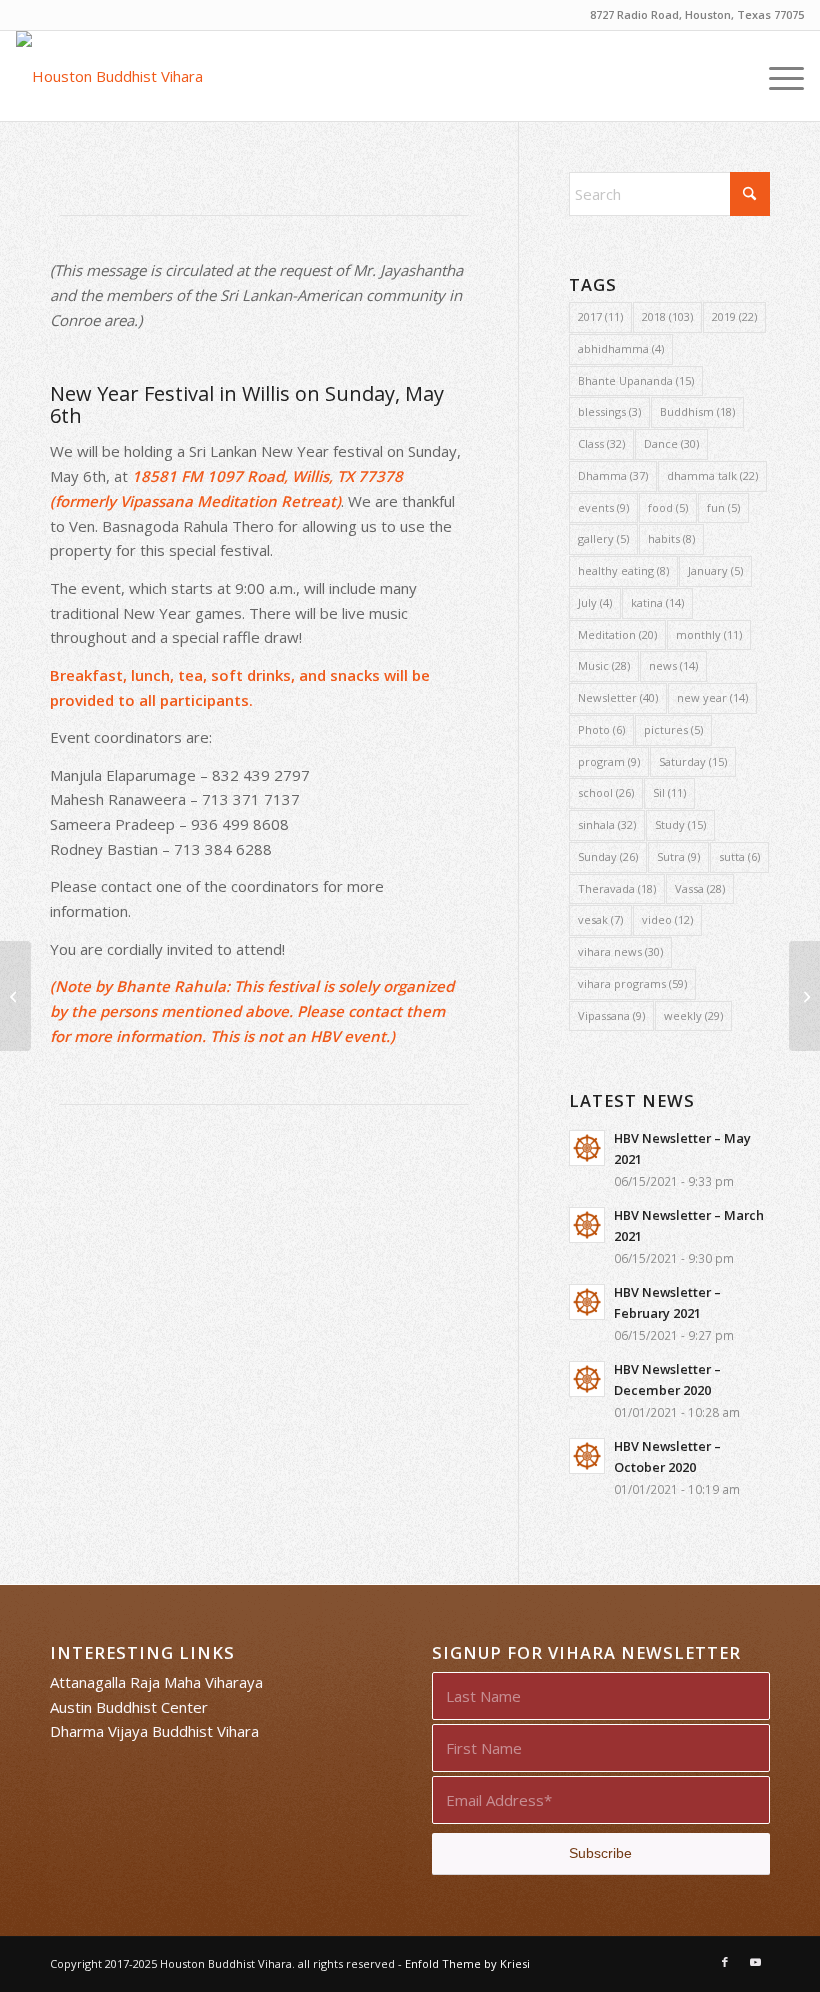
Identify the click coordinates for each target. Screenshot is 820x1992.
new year (712, 697)
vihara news (620, 951)
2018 (667, 316)
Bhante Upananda (636, 380)
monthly (709, 634)
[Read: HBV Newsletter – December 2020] (587, 1379)
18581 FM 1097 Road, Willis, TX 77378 (267, 476)
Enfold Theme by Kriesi (467, 1963)
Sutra (678, 856)
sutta (739, 856)
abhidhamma (621, 348)
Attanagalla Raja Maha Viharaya (156, 1682)
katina (657, 602)
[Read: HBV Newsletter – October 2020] (587, 1456)
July (595, 602)
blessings (609, 411)
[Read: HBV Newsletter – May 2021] (587, 1148)
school (606, 792)
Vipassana (611, 1015)
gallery (603, 538)
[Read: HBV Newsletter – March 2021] (587, 1225)
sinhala (607, 824)
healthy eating (623, 570)
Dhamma (613, 475)
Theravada (617, 888)
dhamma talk (712, 475)
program (609, 761)
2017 (600, 316)
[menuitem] (776, 76)
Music (604, 665)
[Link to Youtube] (755, 1962)
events (603, 507)
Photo (601, 729)
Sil (669, 792)
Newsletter (618, 697)
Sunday (608, 856)
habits (671, 538)
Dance (671, 443)
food (668, 507)
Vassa (700, 888)
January (715, 570)
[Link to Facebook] (725, 1962)
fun (723, 507)
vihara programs (632, 983)
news (673, 665)
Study (680, 824)
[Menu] (776, 76)
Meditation (617, 634)
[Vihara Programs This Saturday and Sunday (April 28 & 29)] (15, 996)
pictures (673, 729)
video (667, 919)
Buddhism (697, 411)
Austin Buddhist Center (129, 1707)
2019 (734, 316)
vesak (600, 919)
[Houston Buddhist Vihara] (109, 76)
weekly (693, 1015)
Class (601, 443)
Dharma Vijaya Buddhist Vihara (154, 1731)
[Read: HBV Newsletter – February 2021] (587, 1302)
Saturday (693, 761)
